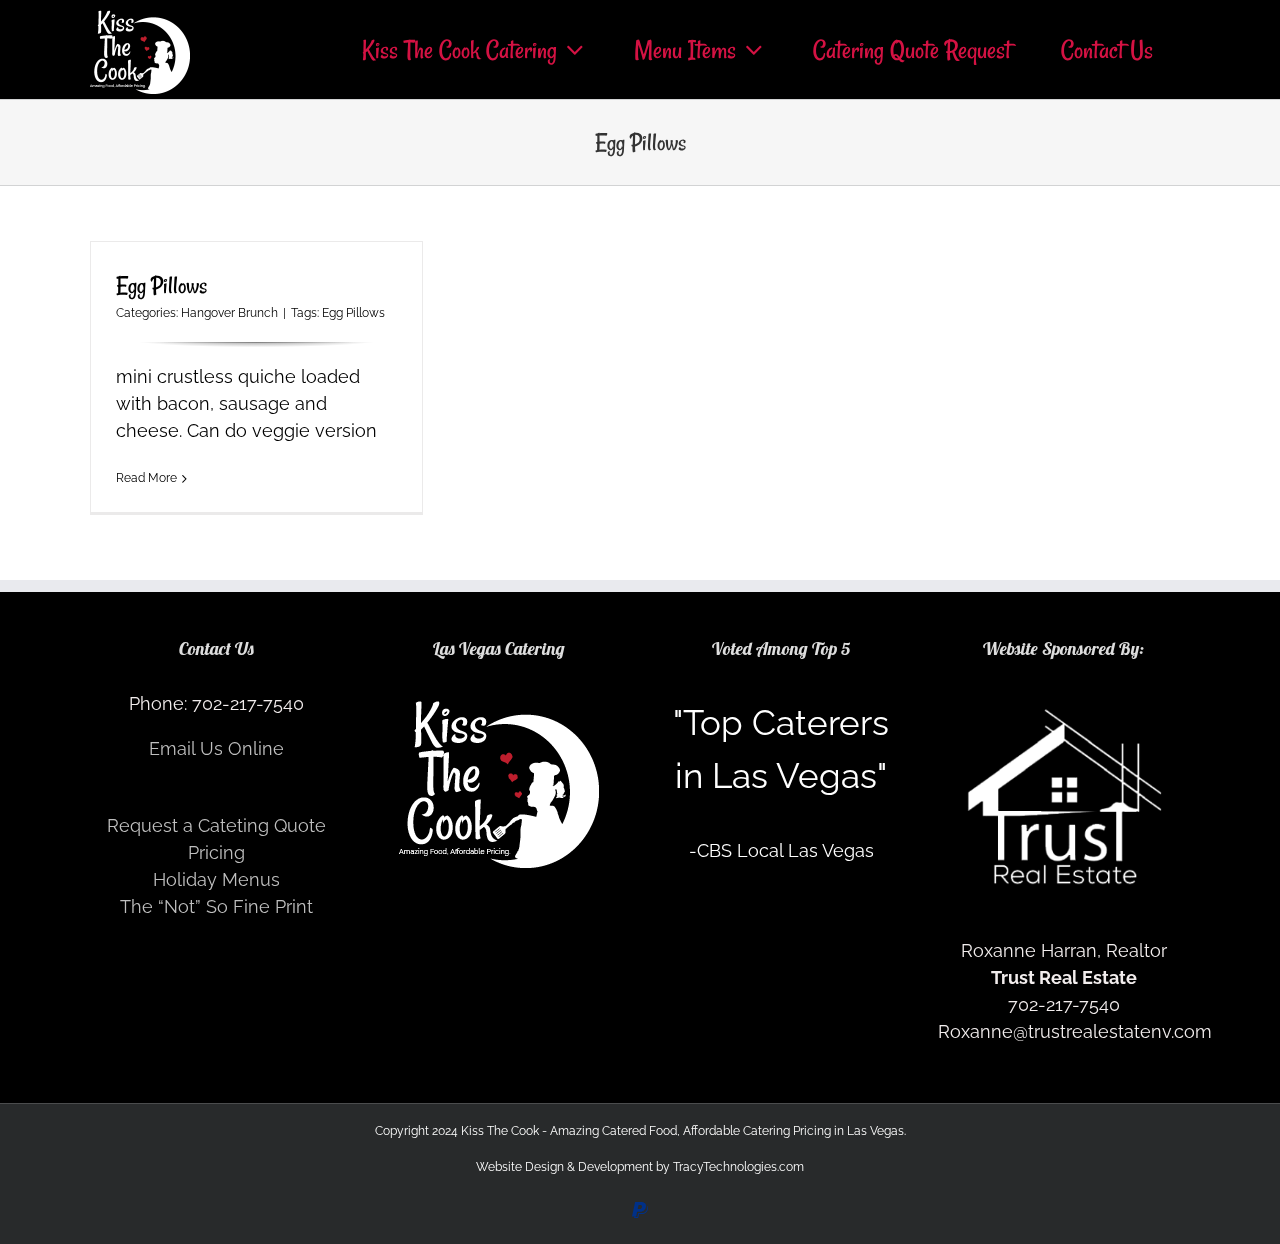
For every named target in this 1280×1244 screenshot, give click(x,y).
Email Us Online (216, 748)
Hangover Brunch (229, 313)
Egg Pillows (161, 285)
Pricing (216, 852)
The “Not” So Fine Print (216, 906)
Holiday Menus (216, 879)
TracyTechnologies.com (738, 1167)
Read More (146, 478)
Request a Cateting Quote (216, 825)
